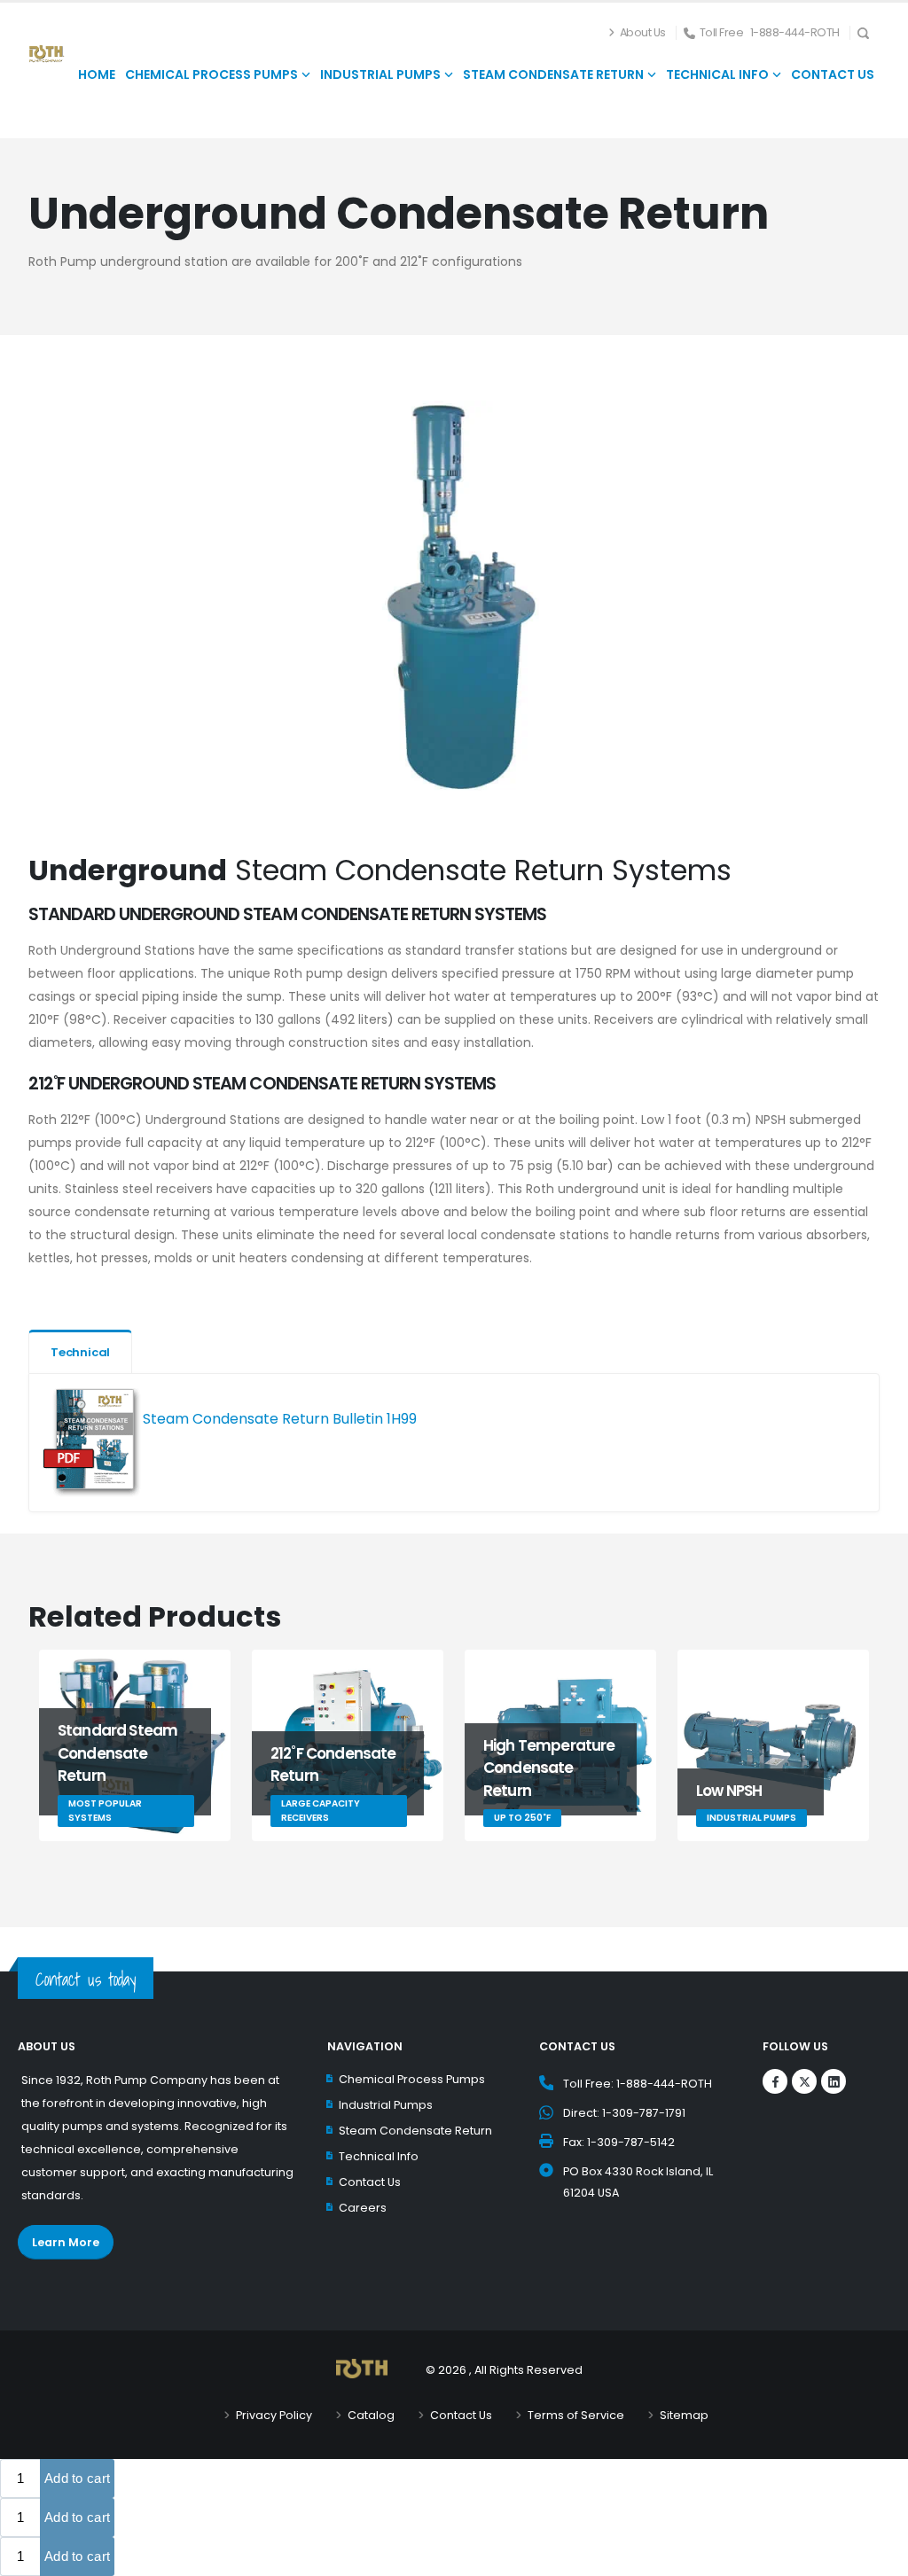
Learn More (66, 2242)
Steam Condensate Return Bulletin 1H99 (280, 1419)
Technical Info (379, 2156)
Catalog (371, 2415)
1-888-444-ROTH (795, 32)
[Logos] (775, 2081)
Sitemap (684, 2415)
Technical (80, 1352)
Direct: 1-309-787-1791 (624, 2113)
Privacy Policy (274, 2415)
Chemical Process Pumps (412, 2079)
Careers (363, 2208)
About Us (643, 32)
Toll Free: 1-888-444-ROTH (638, 2084)
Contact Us (370, 2182)
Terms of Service (576, 2415)
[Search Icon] (869, 32)
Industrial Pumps (386, 2105)
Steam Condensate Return (415, 2131)
